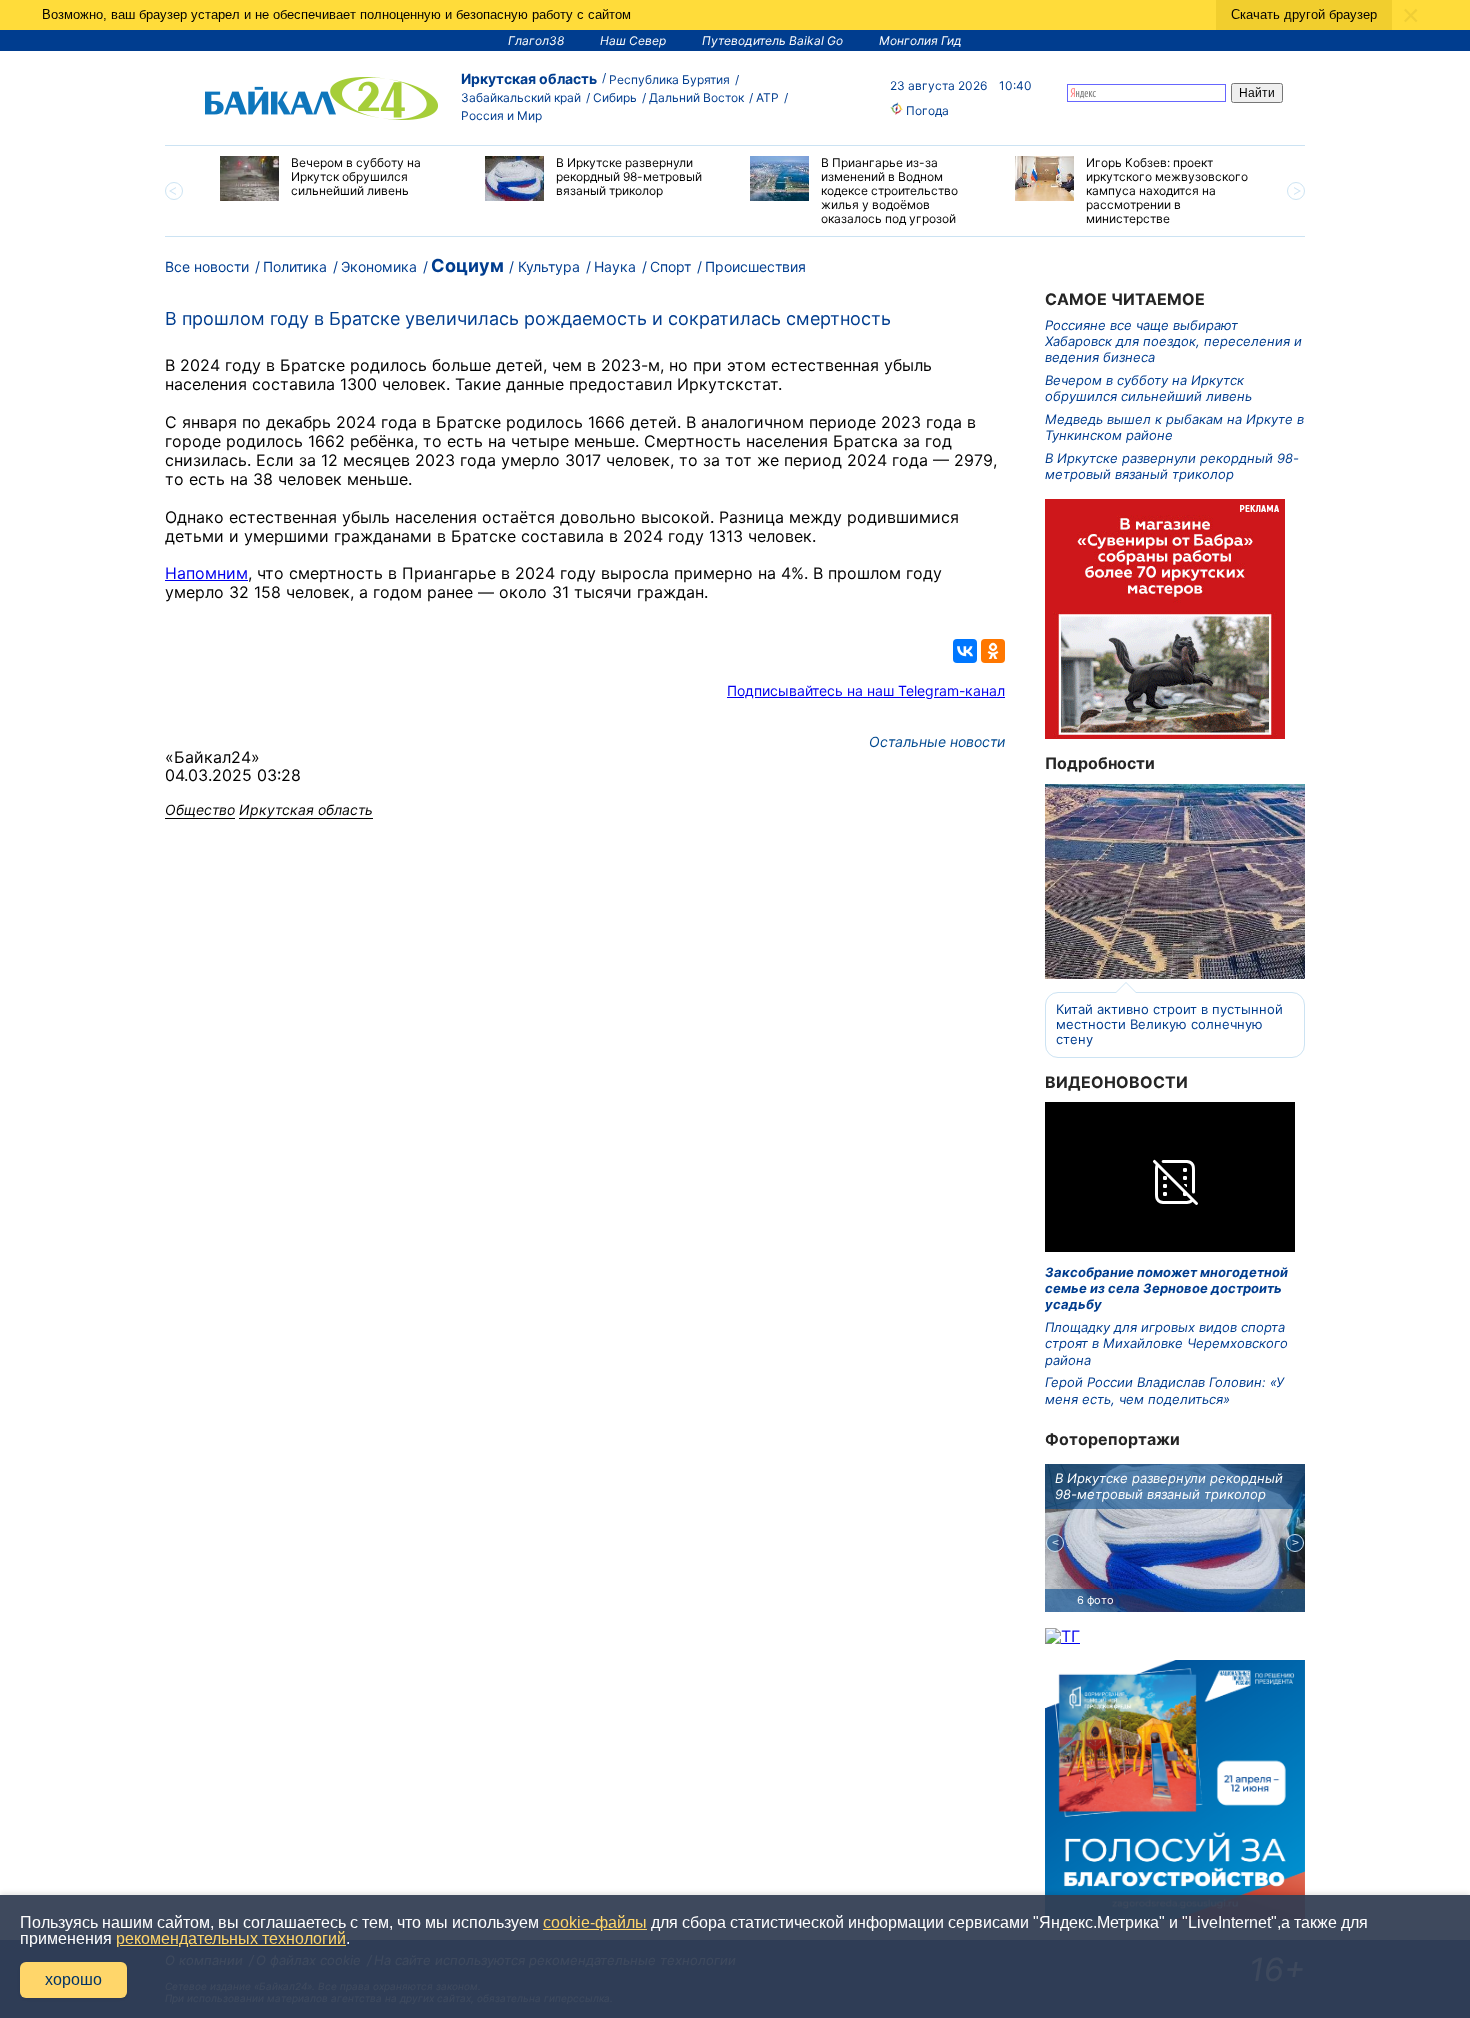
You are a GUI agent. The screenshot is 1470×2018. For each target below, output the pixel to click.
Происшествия (755, 266)
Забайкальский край (521, 97)
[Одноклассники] (993, 651)
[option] (337, 178)
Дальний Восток (696, 97)
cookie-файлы (595, 1922)
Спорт (670, 266)
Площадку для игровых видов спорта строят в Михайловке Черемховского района (1166, 1343)
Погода (926, 110)
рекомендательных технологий (231, 1938)
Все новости (207, 266)
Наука (615, 266)
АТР (767, 97)
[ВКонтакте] (965, 651)
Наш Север (633, 40)
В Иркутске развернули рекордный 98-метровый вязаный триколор (1172, 466)
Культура (549, 266)
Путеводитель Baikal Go (772, 40)
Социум (467, 265)
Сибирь (615, 97)
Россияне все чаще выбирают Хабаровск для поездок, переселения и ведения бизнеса (1173, 341)
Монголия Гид (920, 40)
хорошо (73, 1979)
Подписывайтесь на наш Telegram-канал (866, 690)
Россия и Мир (501, 115)
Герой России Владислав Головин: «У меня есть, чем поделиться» (1164, 1390)
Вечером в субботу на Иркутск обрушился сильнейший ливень (1148, 388)
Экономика (379, 266)
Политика (295, 266)
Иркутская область (529, 78)
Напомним (206, 573)
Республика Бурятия (669, 79)
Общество (200, 809)
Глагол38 (536, 40)
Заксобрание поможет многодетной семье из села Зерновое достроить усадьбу (1166, 1288)
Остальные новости (937, 741)
